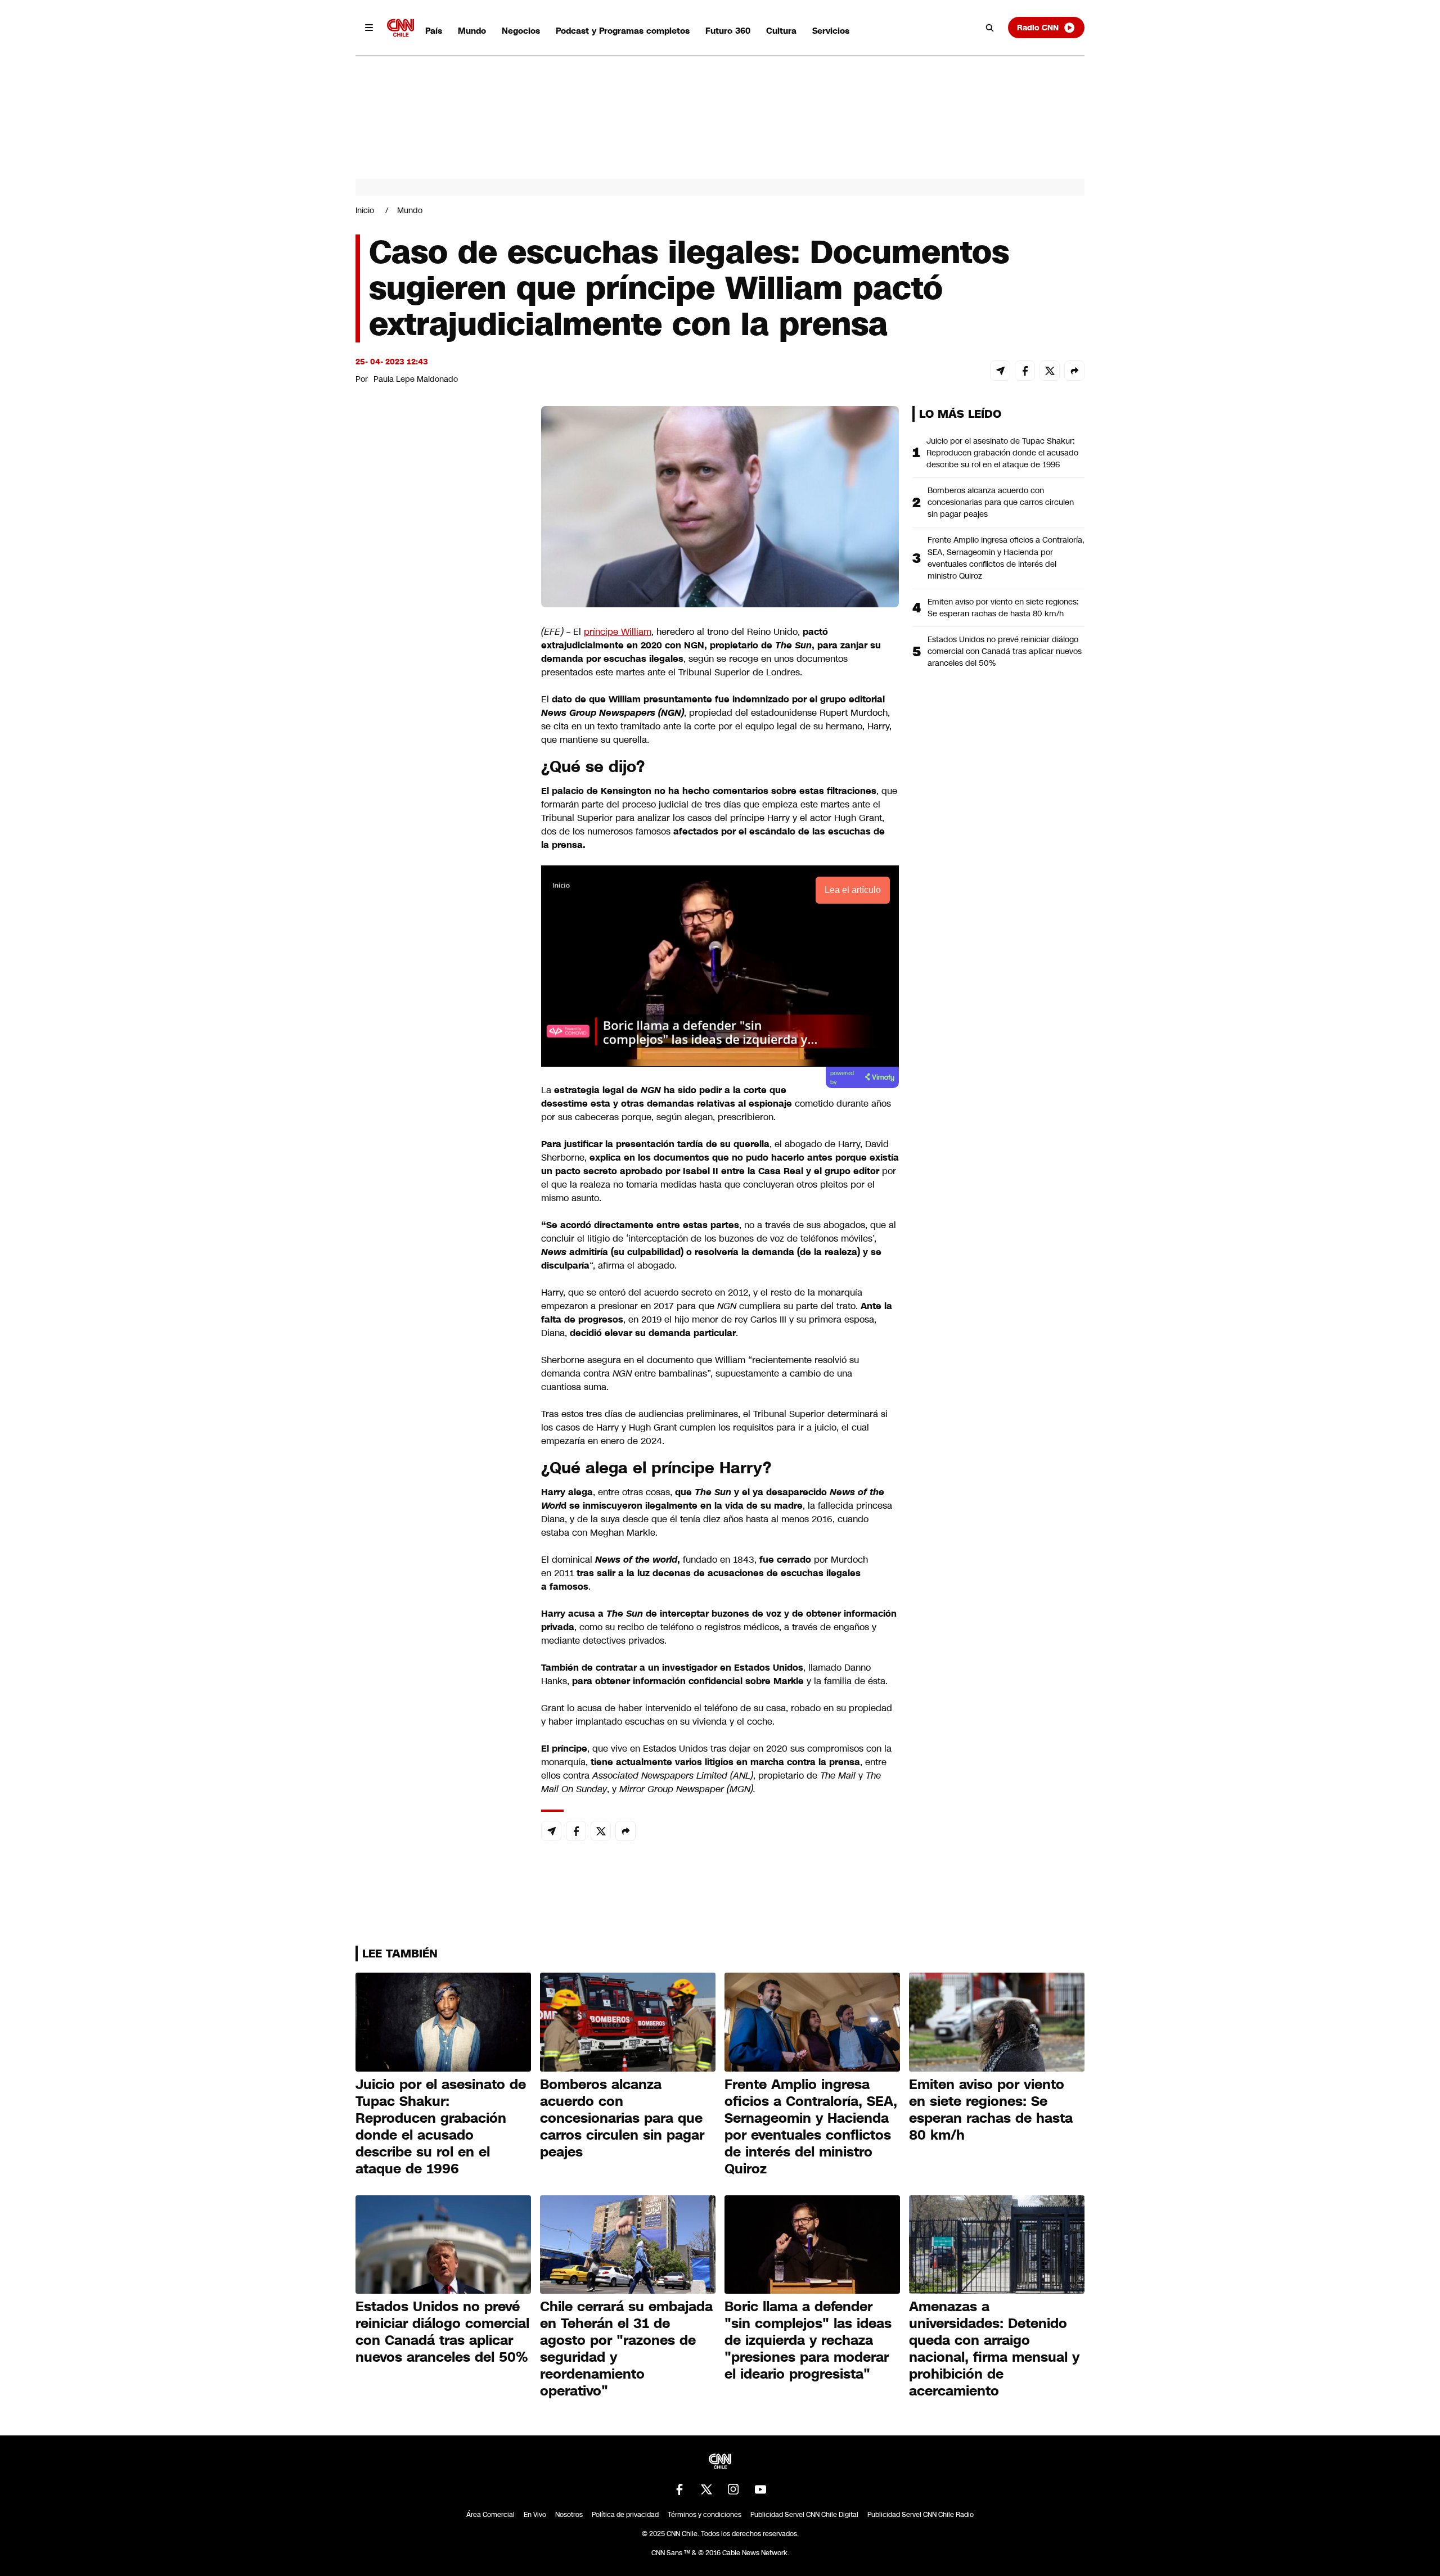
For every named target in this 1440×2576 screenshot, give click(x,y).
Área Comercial (490, 2515)
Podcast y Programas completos (623, 31)
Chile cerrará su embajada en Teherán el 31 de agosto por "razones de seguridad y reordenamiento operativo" (626, 2349)
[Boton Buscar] (990, 28)
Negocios (521, 31)
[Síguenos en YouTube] (760, 2489)
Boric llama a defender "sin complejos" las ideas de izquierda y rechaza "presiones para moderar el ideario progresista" (808, 2340)
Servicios (831, 31)
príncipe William (618, 632)
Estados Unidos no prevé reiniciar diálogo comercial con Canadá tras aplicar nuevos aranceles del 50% (1005, 651)
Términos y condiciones (705, 2515)
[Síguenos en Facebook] (679, 2489)
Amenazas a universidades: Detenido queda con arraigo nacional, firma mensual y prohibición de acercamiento (994, 2349)
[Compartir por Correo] (1000, 371)
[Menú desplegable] (369, 28)
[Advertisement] (440, 1050)
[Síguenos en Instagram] (733, 2489)
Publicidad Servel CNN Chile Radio (921, 2515)
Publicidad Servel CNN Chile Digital (804, 2515)
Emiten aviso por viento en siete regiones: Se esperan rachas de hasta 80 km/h (1003, 608)
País (434, 31)
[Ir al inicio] (400, 28)
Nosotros (569, 2515)
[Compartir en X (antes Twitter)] (1050, 371)
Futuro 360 (728, 31)
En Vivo (535, 2515)
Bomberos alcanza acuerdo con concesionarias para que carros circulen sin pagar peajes (1001, 502)
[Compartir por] (1074, 371)
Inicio (365, 210)
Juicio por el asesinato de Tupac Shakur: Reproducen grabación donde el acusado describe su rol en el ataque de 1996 (1002, 453)
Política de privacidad (625, 2515)
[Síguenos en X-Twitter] (706, 2489)
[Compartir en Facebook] (1025, 371)
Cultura (781, 31)
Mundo (472, 31)
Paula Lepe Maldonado (416, 379)
